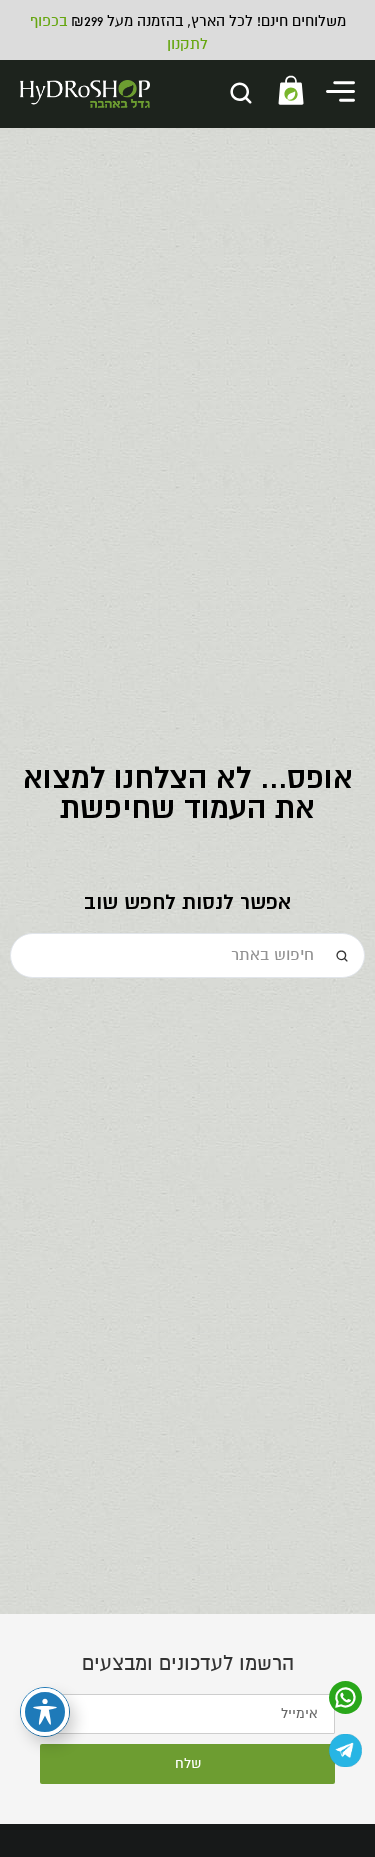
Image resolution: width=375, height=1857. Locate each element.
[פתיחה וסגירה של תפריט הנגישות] (45, 1712)
